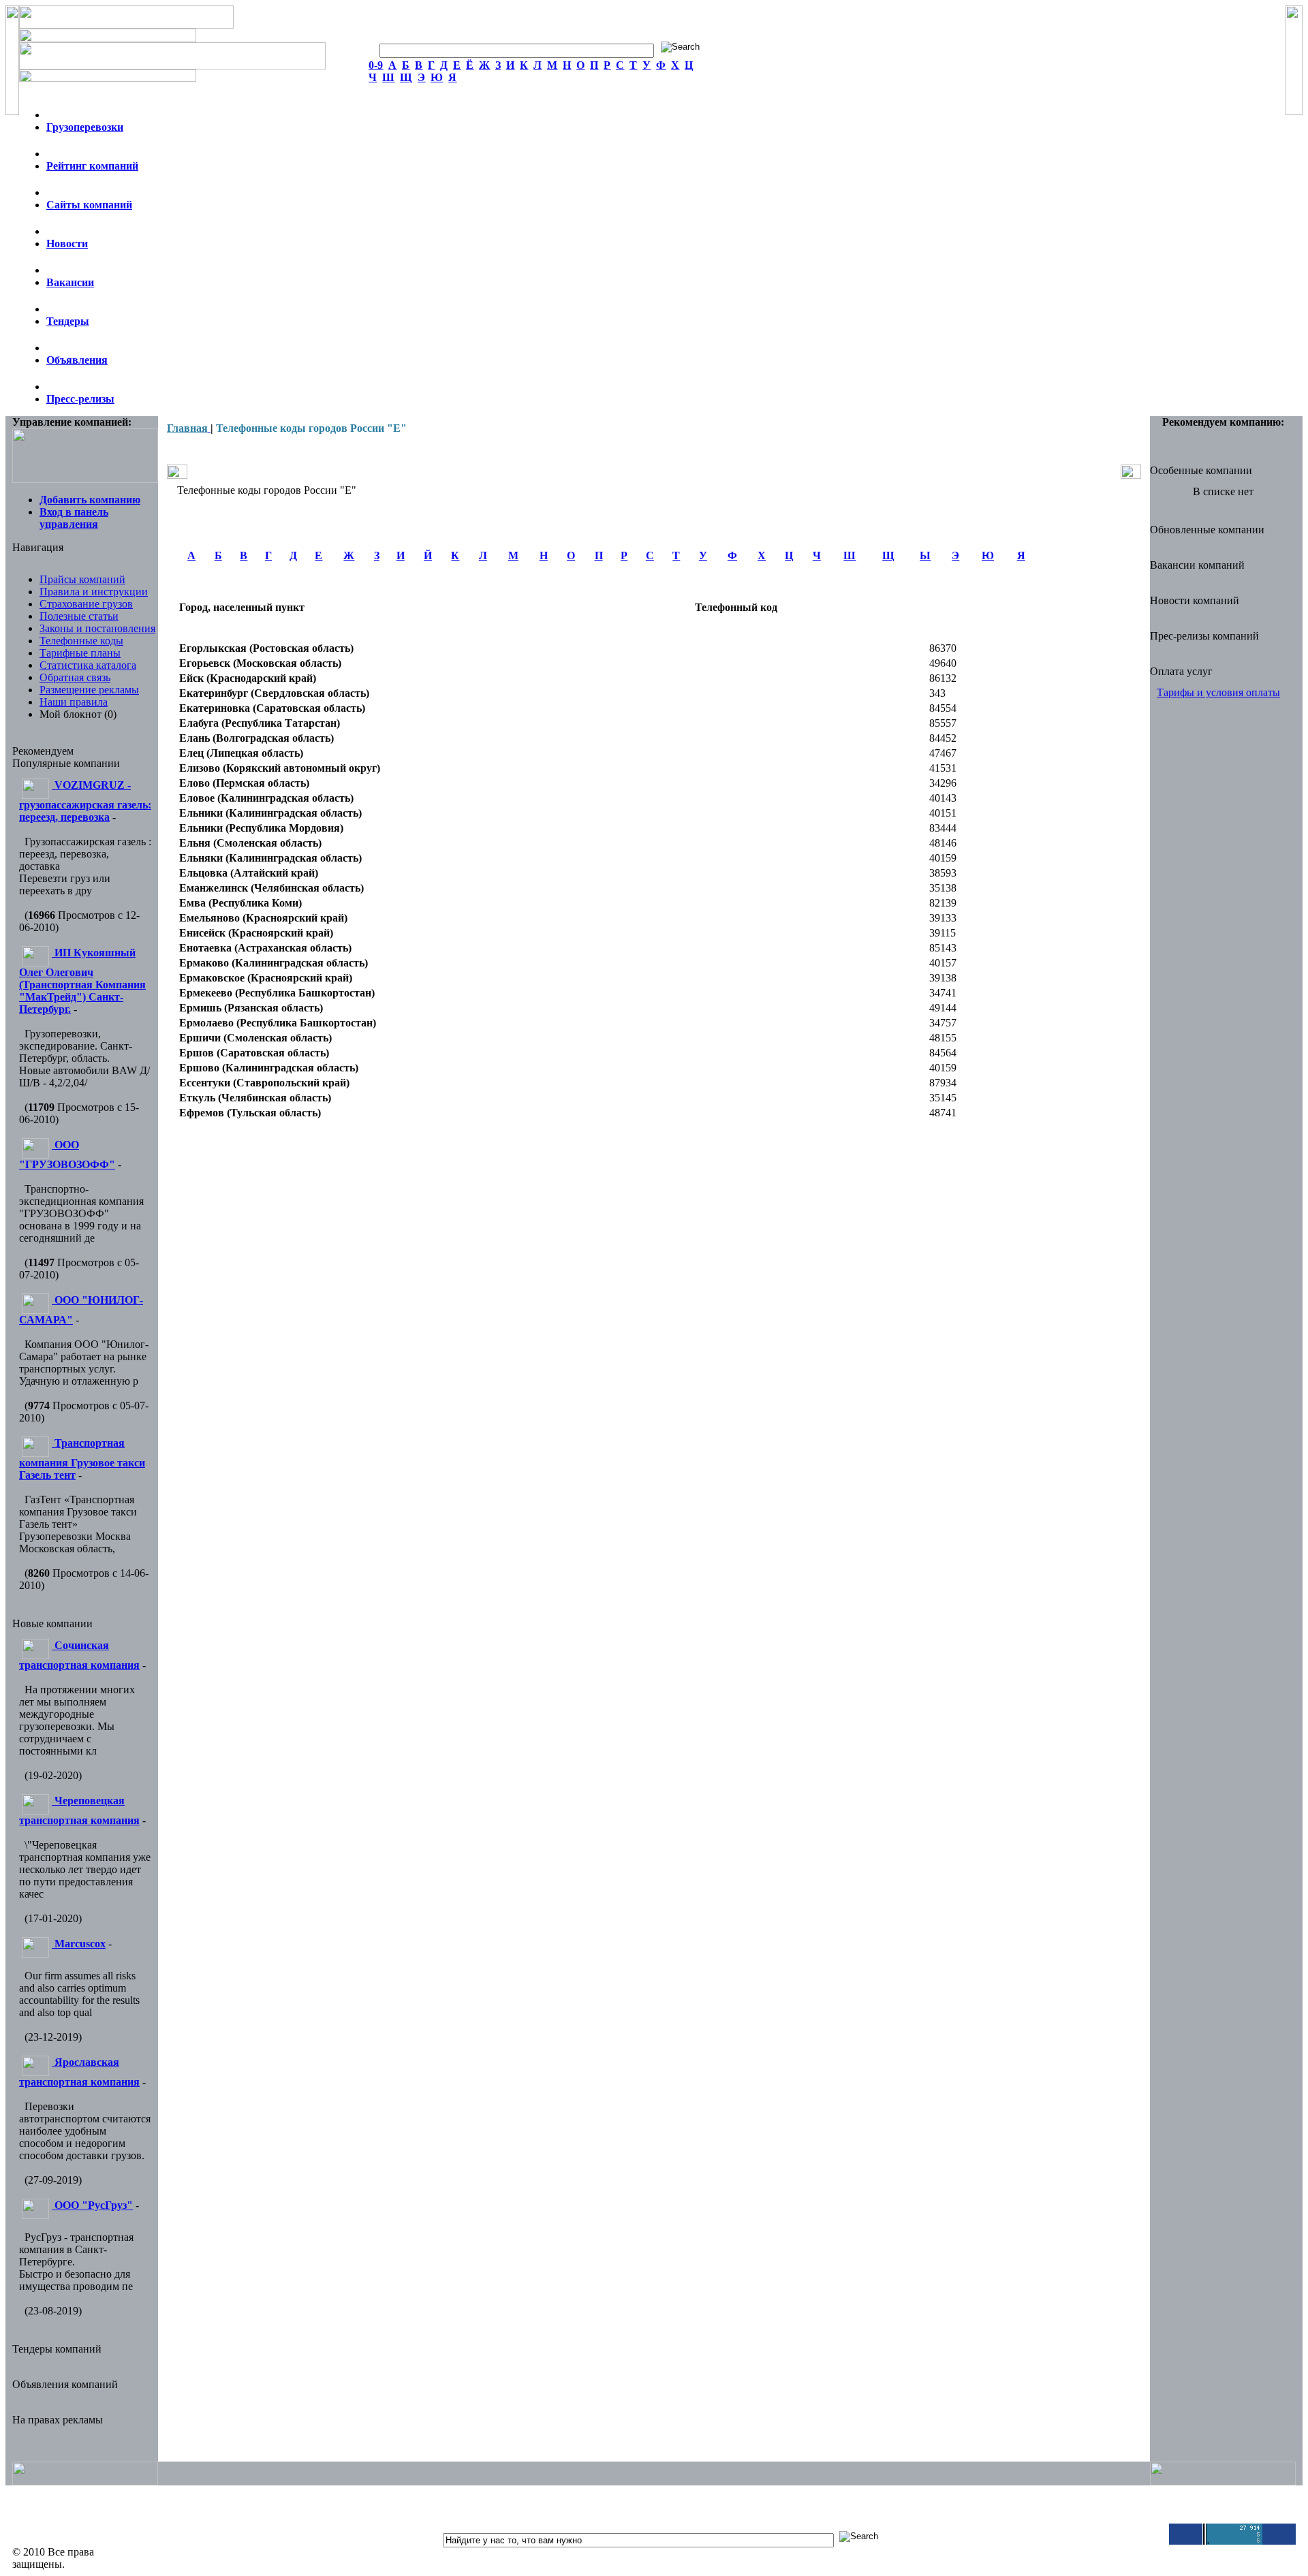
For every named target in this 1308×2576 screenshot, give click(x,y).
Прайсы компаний (82, 579)
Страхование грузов (86, 604)
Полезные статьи (79, 616)
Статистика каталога (88, 665)
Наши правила (74, 702)
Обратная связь (75, 677)
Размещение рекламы (89, 690)
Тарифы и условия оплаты (1218, 692)
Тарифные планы (80, 653)
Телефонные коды (81, 641)
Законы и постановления (97, 628)
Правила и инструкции (94, 592)
